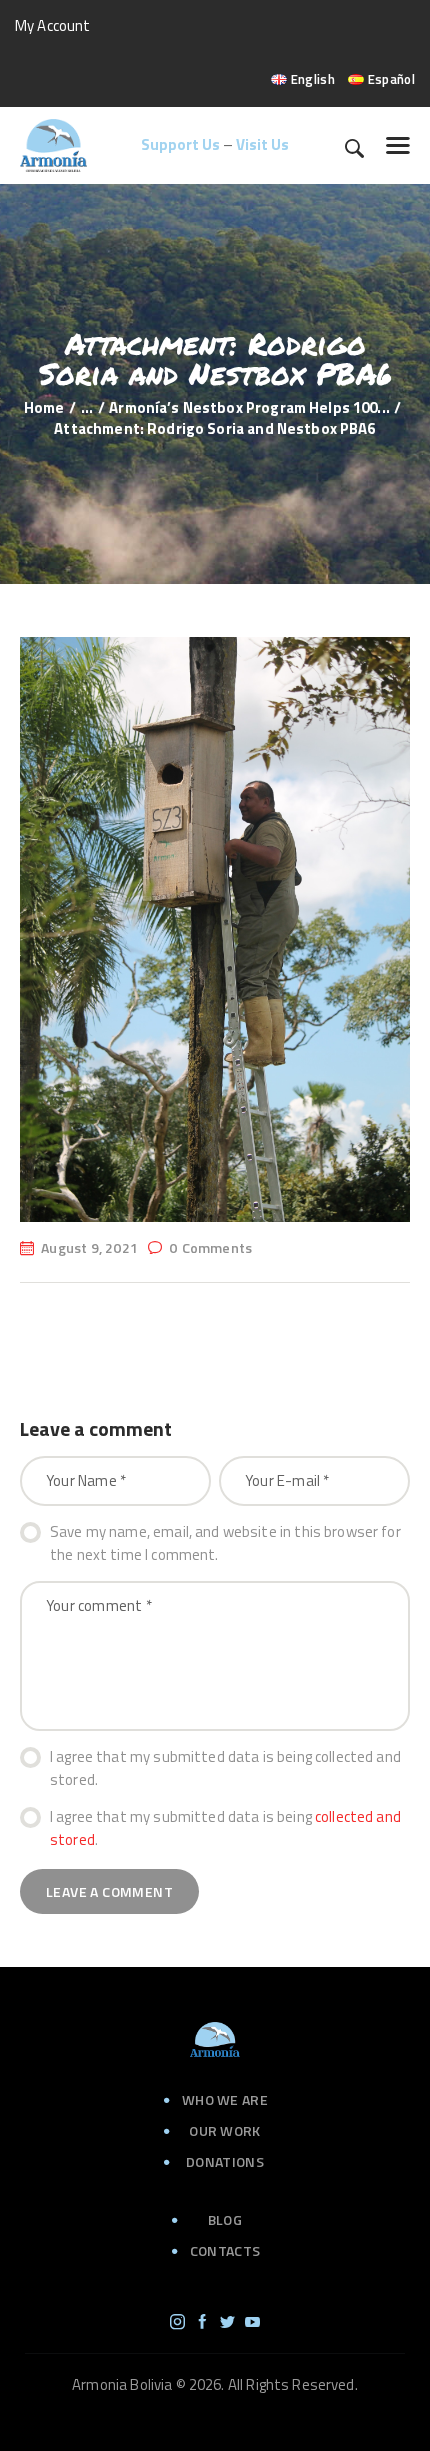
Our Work (224, 2130)
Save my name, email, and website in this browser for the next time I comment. (225, 1543)
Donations (225, 2161)
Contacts (225, 2250)
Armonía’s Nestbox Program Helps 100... (249, 407)
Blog (225, 2219)
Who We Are (225, 2099)
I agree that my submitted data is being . (225, 1828)
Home (44, 407)
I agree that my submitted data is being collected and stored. (225, 1768)
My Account (53, 25)
